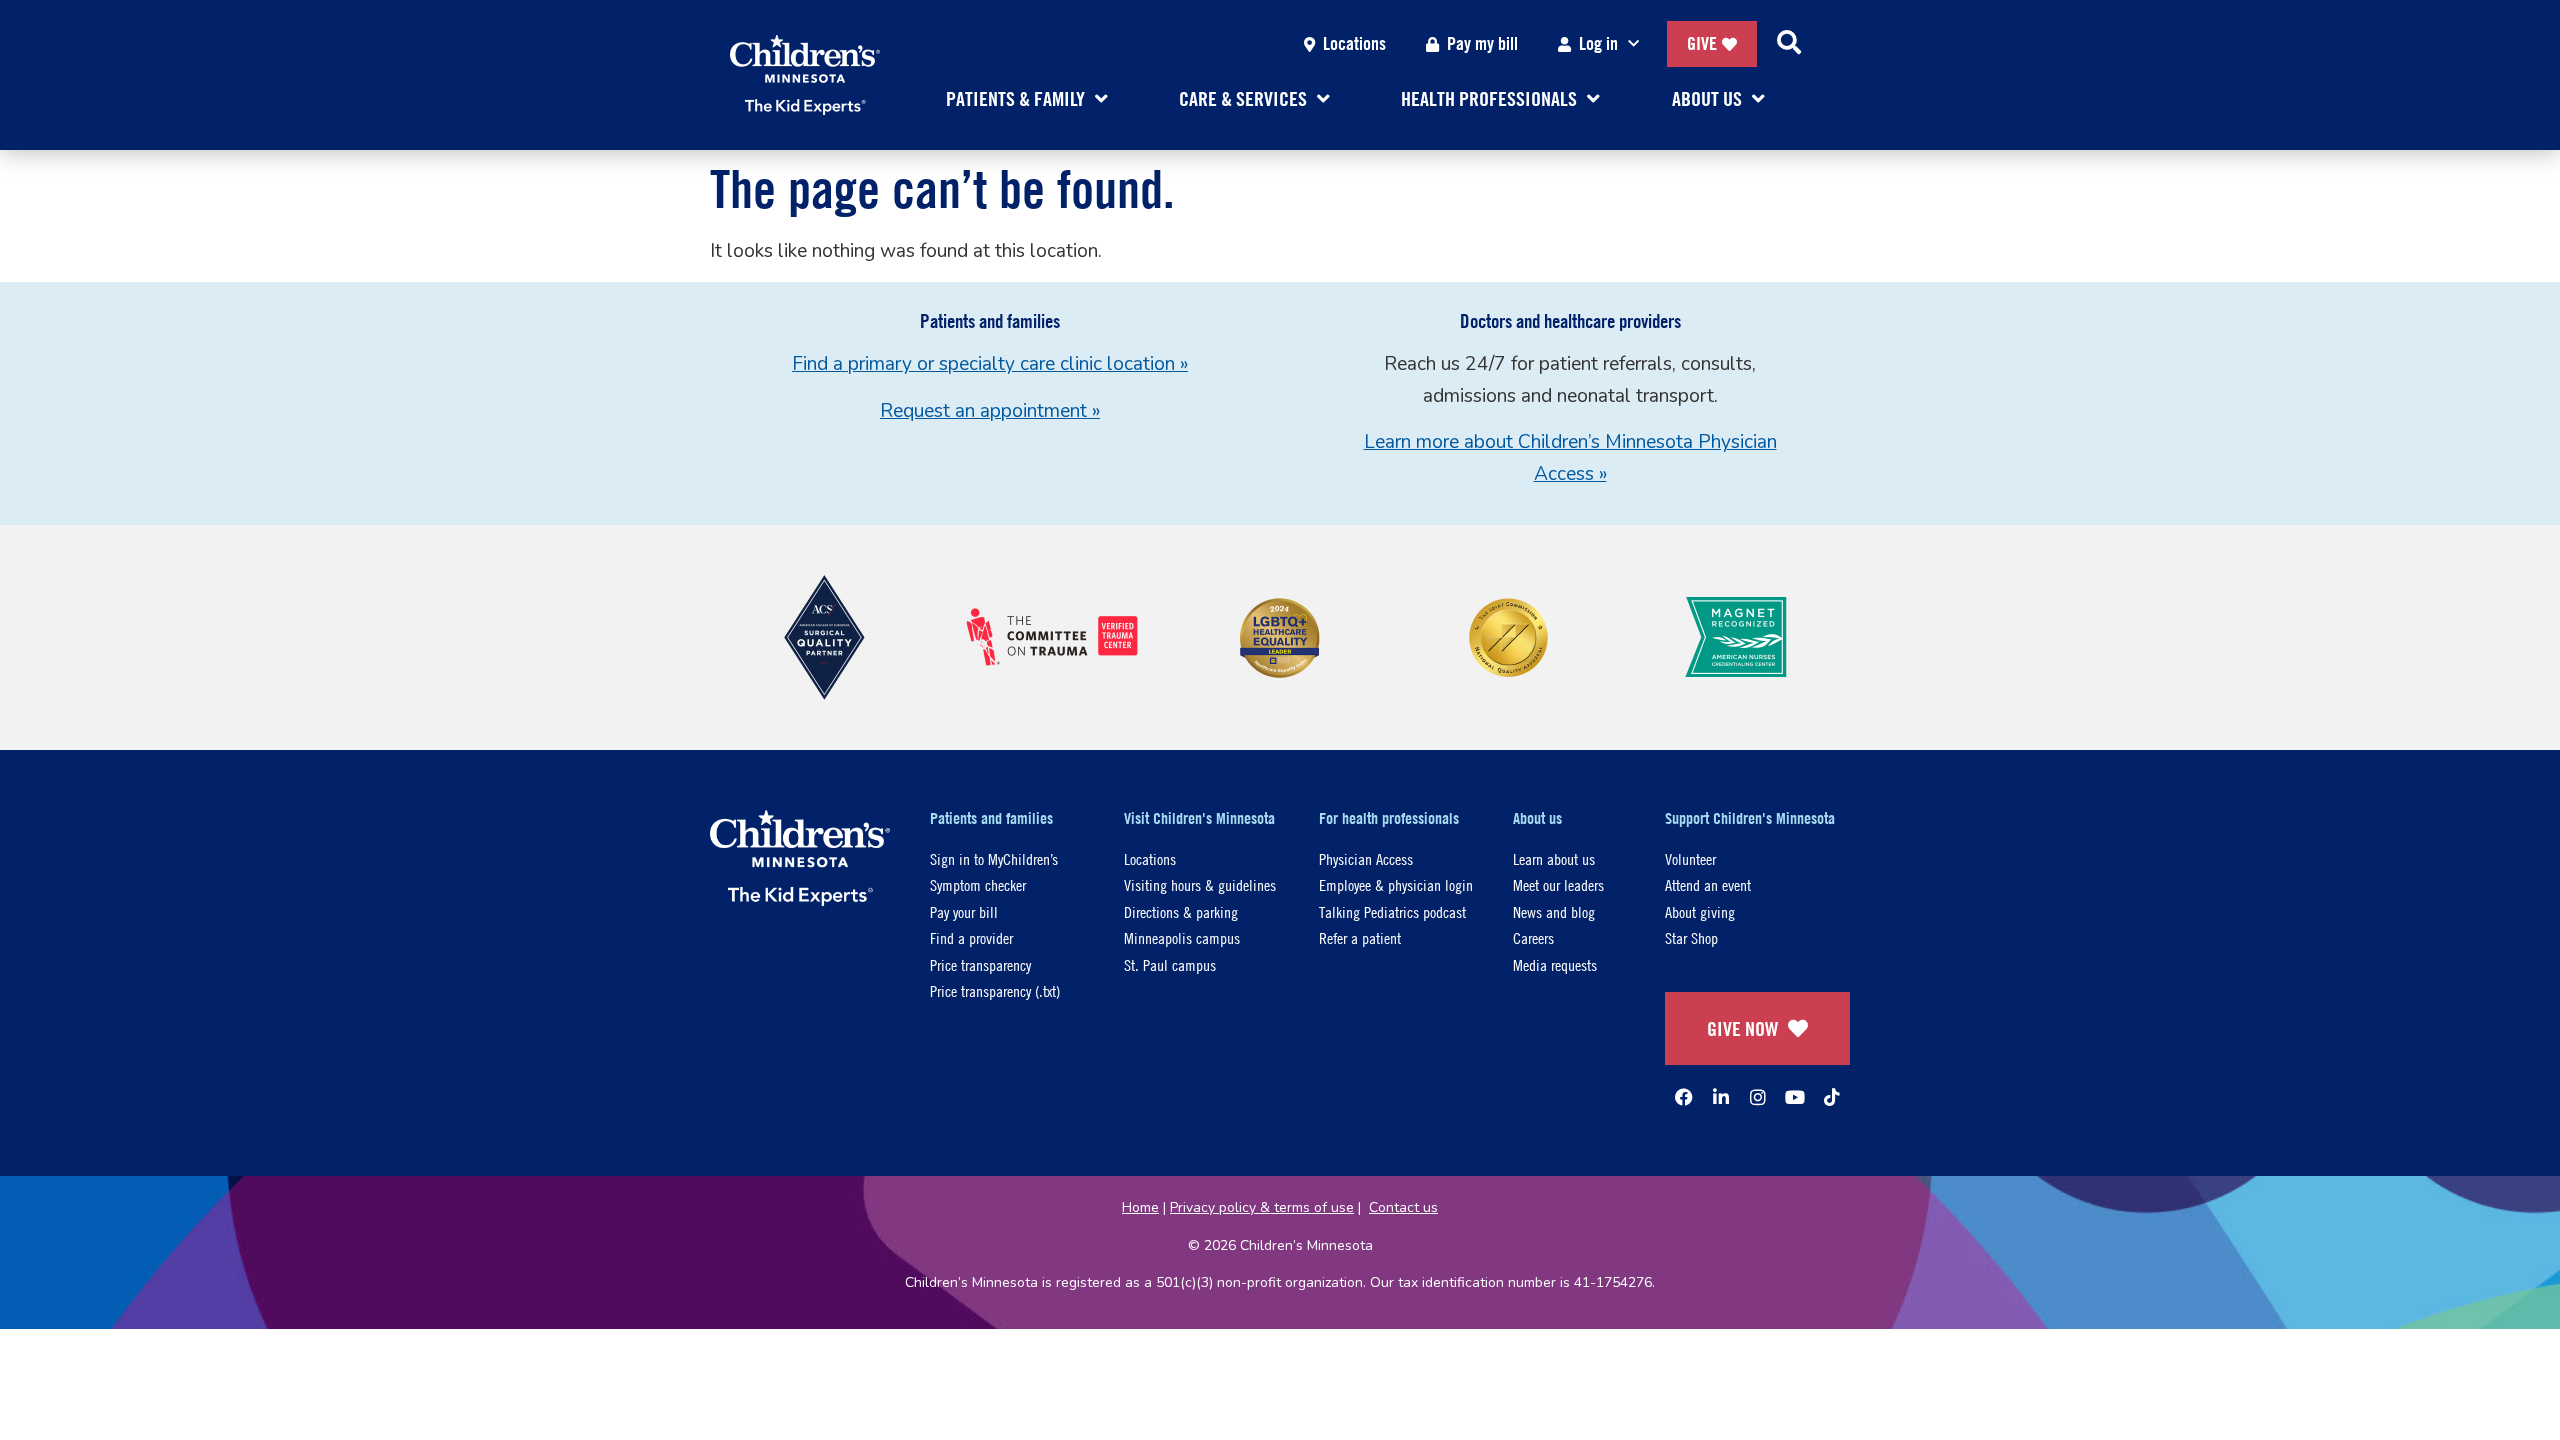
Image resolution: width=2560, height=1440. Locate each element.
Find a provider (971, 937)
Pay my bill (1482, 43)
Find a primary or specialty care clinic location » (990, 364)
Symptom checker (978, 884)
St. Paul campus (1170, 964)
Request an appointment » (990, 411)
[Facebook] (1684, 1097)
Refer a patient (1360, 937)
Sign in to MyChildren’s (994, 858)
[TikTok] (1832, 1097)
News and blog (1554, 911)
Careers (1533, 937)
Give (1702, 43)
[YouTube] (1795, 1097)
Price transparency (980, 964)
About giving (1700, 911)
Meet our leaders (1558, 884)
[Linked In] (1721, 1097)
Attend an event (1708, 884)
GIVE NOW (1742, 1028)
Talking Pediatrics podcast (1392, 911)
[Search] (1789, 44)
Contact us (1403, 1207)
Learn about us (1554, 858)
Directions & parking (1181, 911)
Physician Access (1366, 858)
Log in (1598, 43)
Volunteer (1690, 858)
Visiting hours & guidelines (1200, 884)
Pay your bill (964, 911)
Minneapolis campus (1182, 937)
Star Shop (1691, 937)
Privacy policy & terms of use (1262, 1207)
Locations (1354, 43)
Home (1140, 1207)
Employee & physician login (1396, 884)
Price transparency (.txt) (995, 990)
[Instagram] (1758, 1097)
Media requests (1555, 964)
